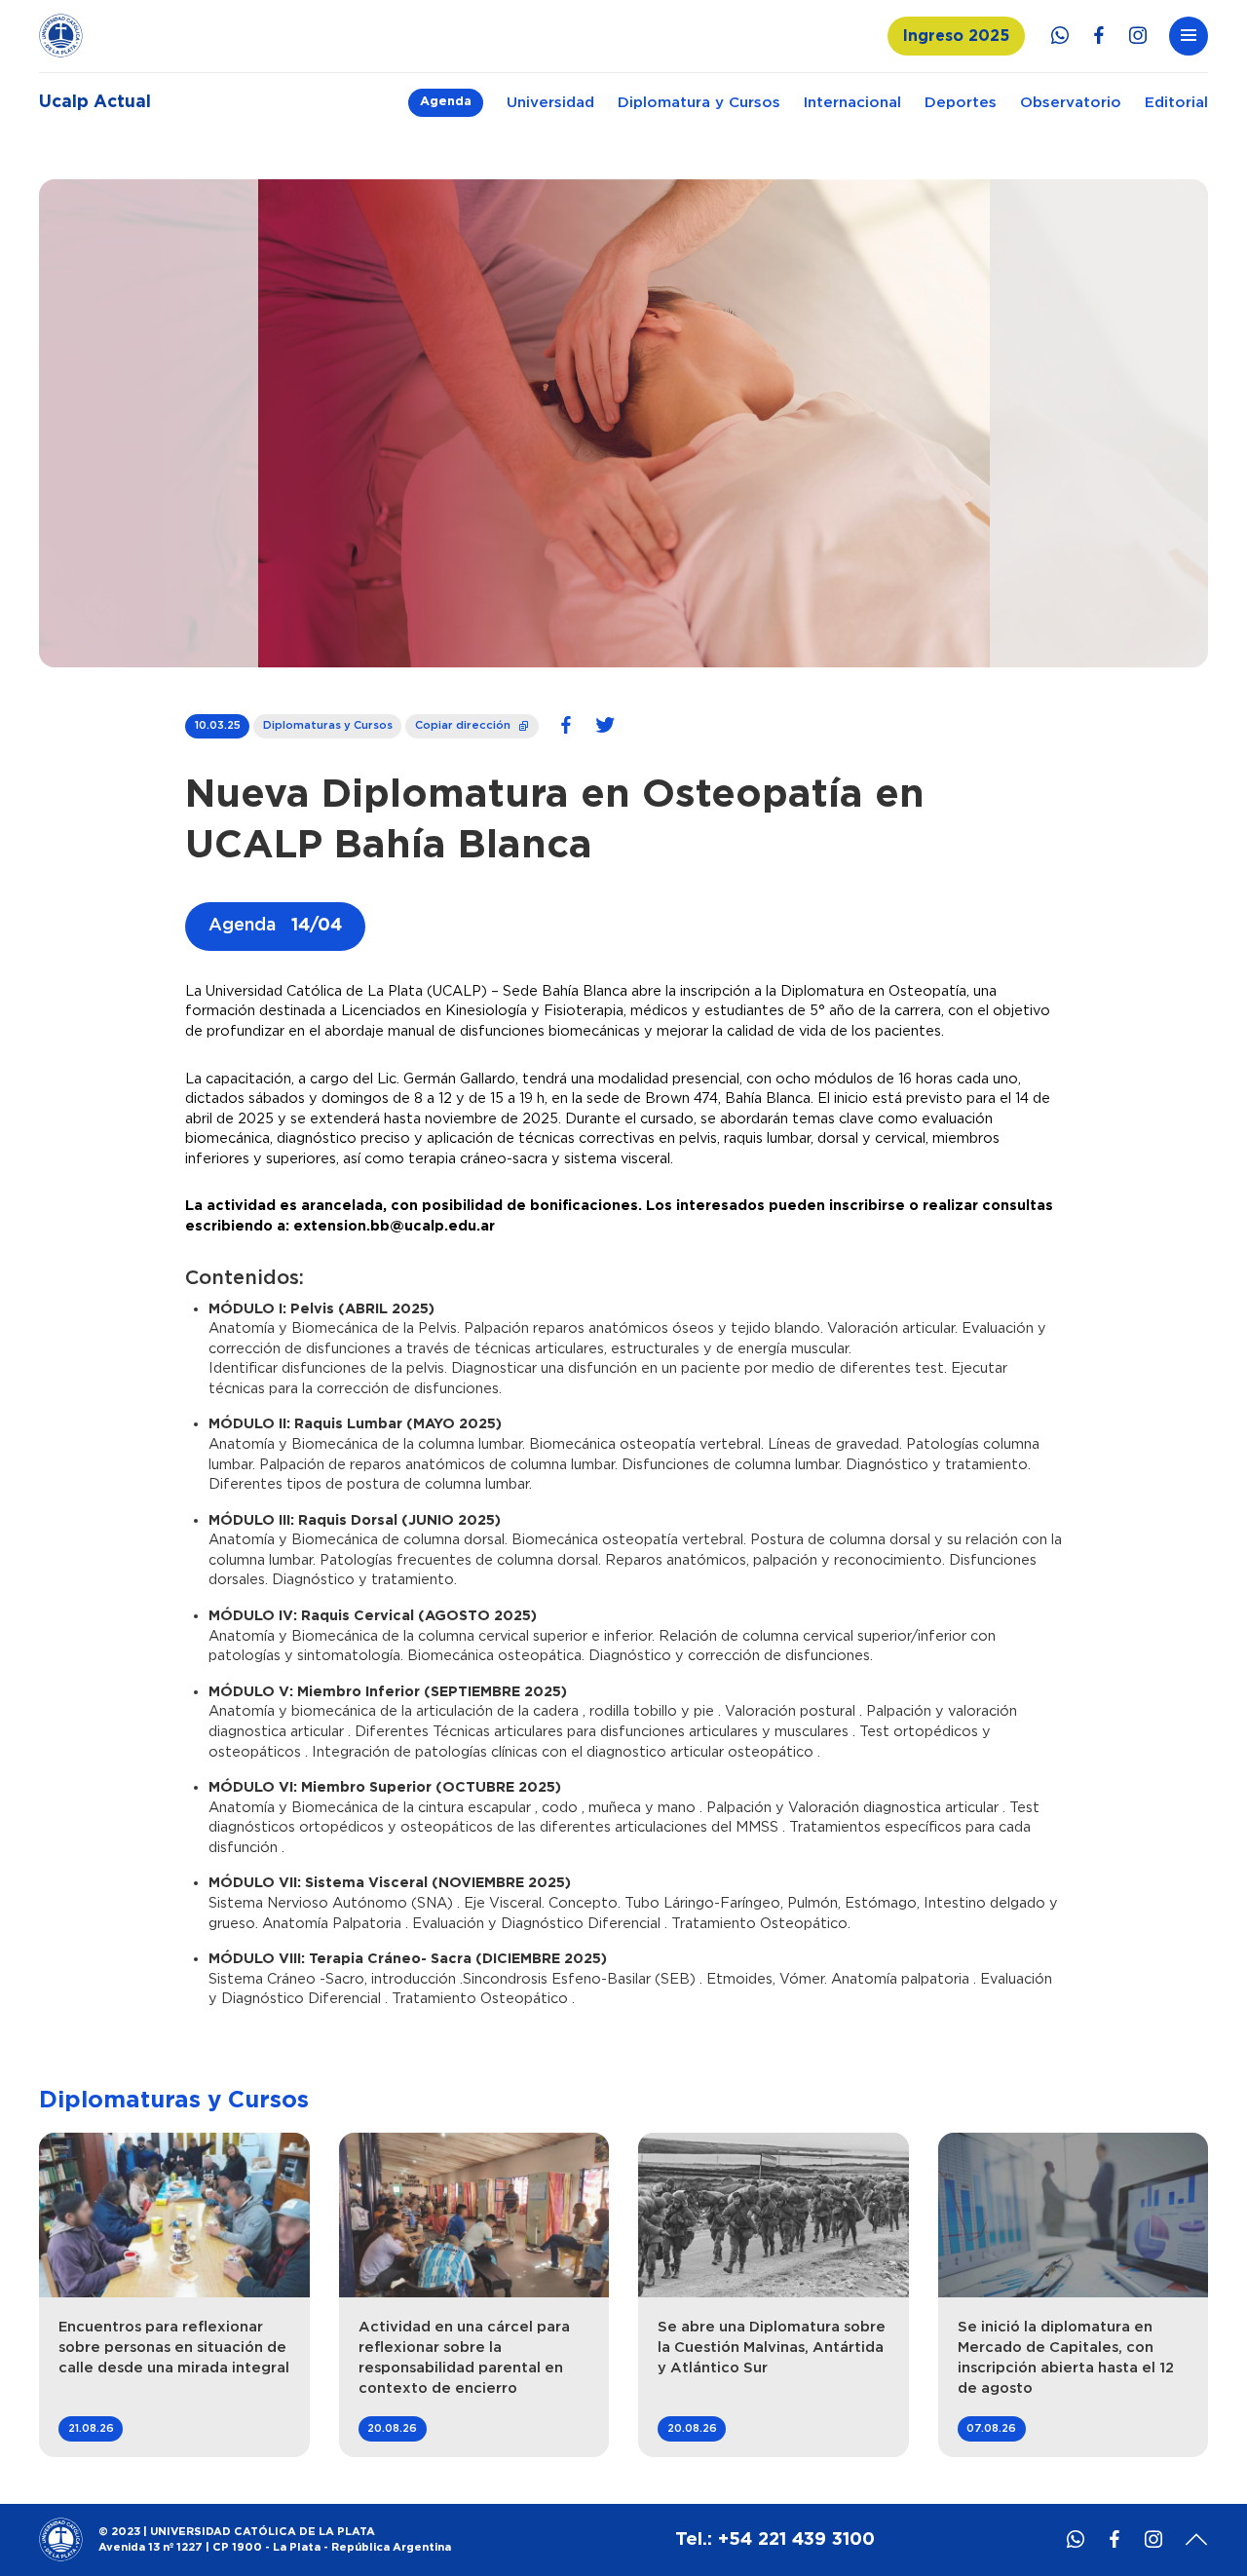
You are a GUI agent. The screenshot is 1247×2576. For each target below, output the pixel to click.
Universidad (550, 103)
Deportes (961, 103)
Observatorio (1071, 103)
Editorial (1176, 103)
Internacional (852, 103)
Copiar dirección (473, 722)
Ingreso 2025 (956, 36)
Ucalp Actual (95, 102)
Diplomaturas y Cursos (328, 725)
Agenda (446, 102)
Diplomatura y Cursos (699, 103)
